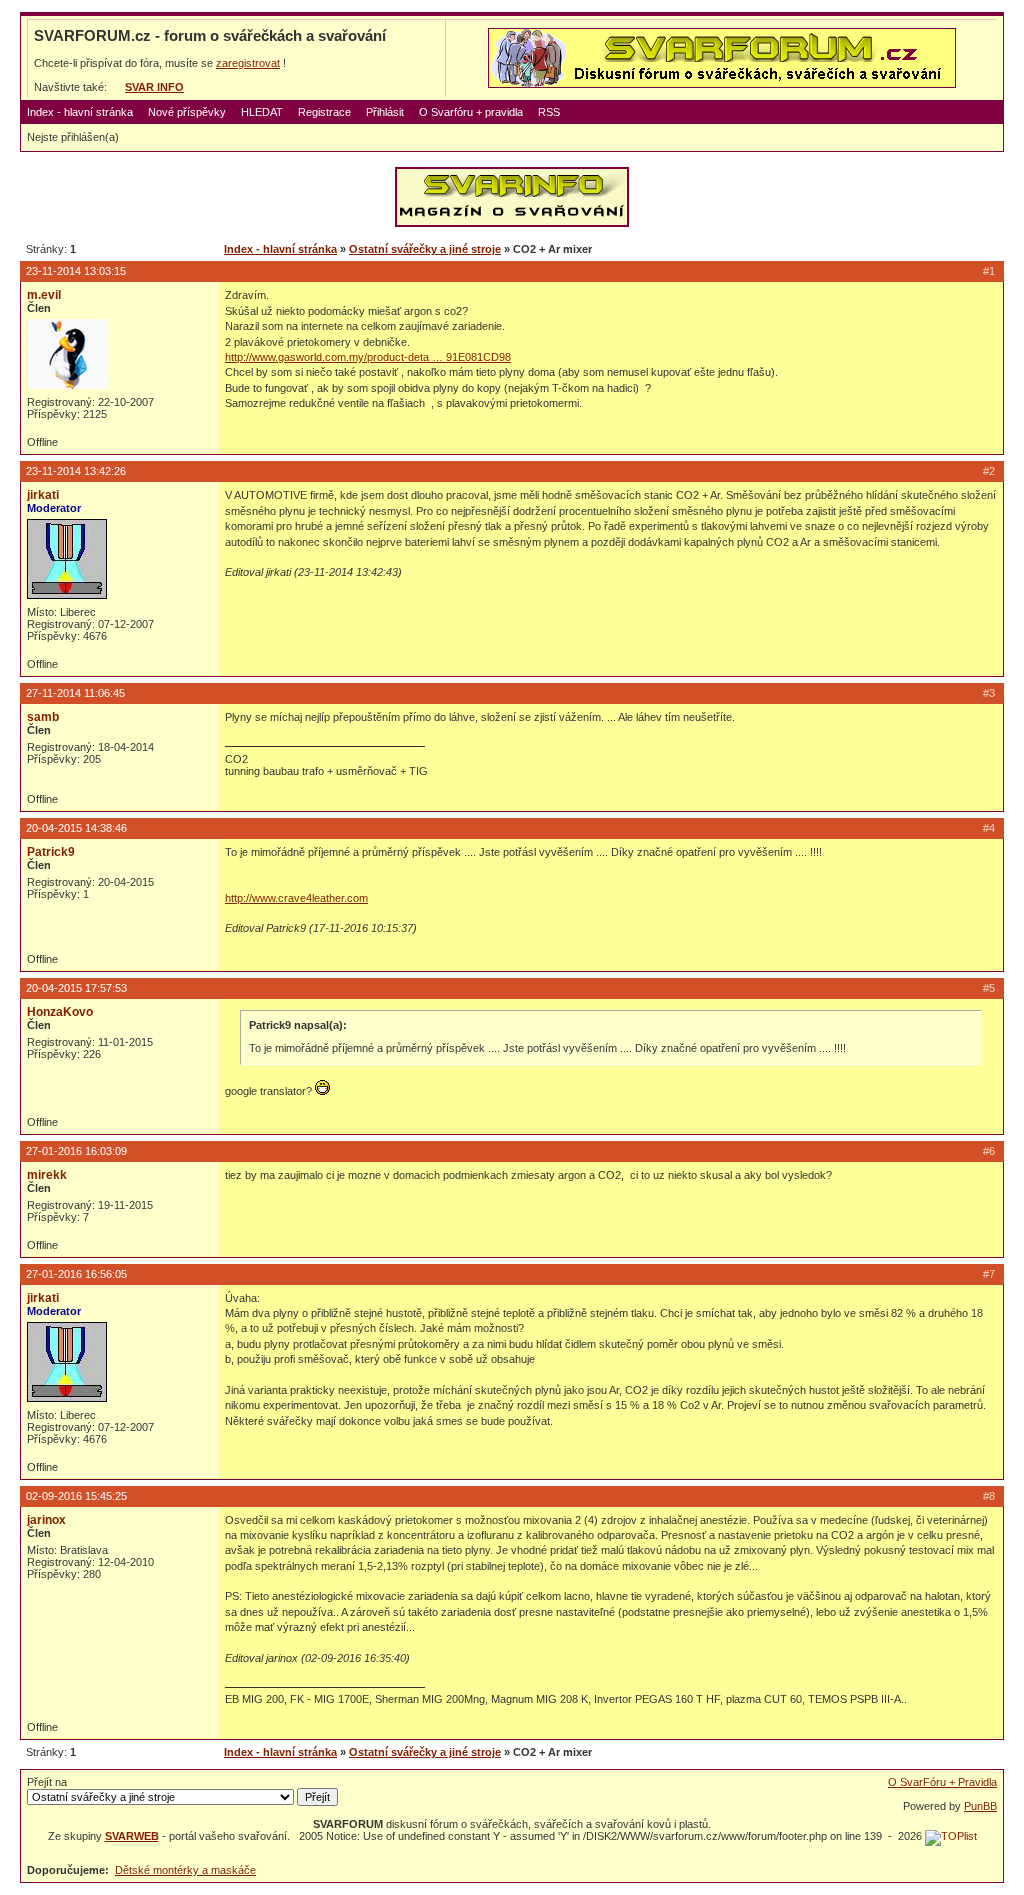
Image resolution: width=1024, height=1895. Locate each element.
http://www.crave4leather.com (296, 898)
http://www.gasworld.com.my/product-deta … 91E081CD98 (368, 357)
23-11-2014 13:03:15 (76, 271)
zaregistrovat (248, 63)
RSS (549, 112)
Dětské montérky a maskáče (185, 1870)
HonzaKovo (60, 1012)
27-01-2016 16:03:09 (76, 1151)
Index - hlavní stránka (80, 112)
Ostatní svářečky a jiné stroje (425, 249)
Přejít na (47, 1782)
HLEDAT (262, 112)
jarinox (46, 1520)
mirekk (47, 1175)
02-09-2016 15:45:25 (76, 1496)
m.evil (44, 295)
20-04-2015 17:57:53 (76, 988)
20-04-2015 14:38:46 (76, 828)
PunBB (980, 1806)
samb (43, 717)
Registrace (324, 112)
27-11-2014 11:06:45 (75, 693)
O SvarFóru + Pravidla (942, 1782)
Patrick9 (51, 852)
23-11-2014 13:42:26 (76, 471)
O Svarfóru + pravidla (471, 112)
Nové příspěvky (187, 112)
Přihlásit (385, 112)
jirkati (43, 495)
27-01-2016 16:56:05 (76, 1274)
